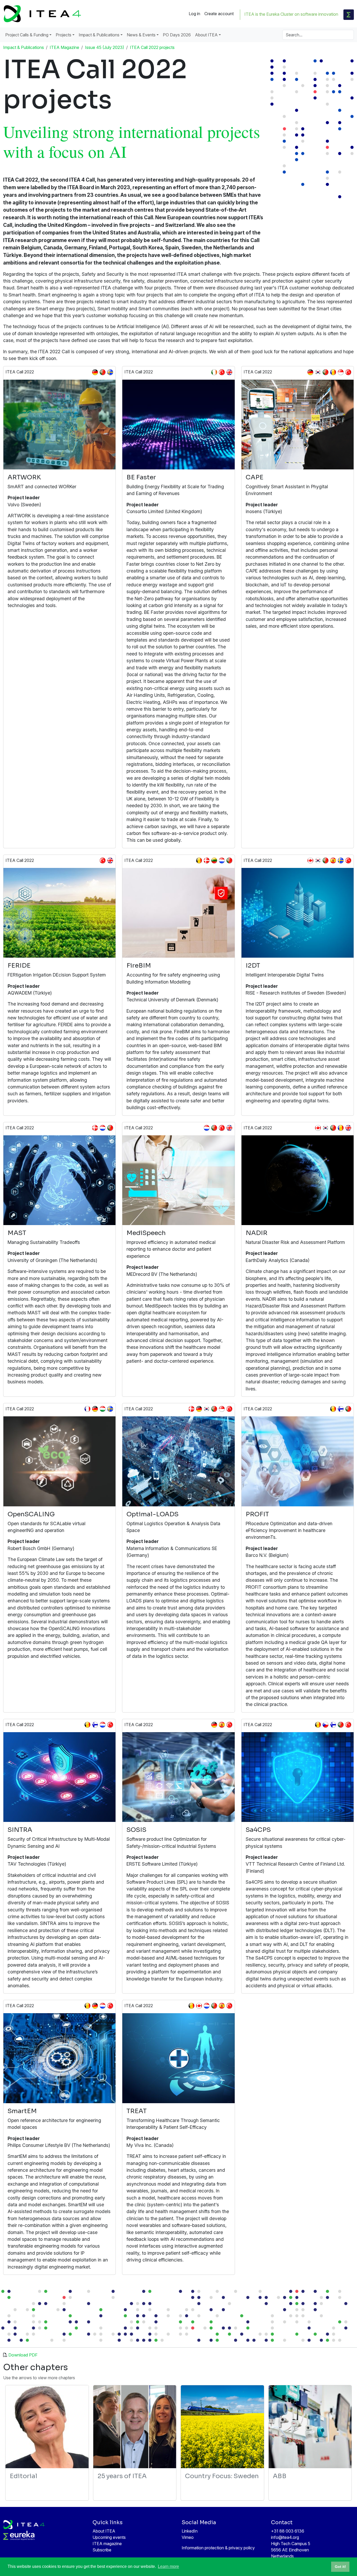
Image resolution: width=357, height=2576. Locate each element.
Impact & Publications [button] (99, 35)
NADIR (257, 1233)
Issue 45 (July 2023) (105, 47)
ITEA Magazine (64, 47)
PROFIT (257, 1514)
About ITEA (104, 2531)
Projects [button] (64, 35)
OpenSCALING (31, 1514)
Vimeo (188, 2537)
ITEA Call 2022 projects (152, 47)
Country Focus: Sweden (222, 2476)
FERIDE (19, 966)
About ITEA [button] (206, 35)
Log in (194, 14)
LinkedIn (190, 2531)
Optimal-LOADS (152, 1514)
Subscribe (102, 2550)
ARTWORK (24, 477)
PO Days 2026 (177, 35)
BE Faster (141, 477)
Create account (219, 14)
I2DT (253, 966)
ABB (280, 2476)
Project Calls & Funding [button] (27, 35)
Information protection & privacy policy (218, 2548)
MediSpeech (146, 1233)
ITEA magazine (107, 2544)
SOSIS (136, 1830)
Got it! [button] (340, 2567)
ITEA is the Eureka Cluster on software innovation (291, 14)
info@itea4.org (285, 2537)
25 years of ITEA (122, 2476)
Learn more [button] (168, 2566)
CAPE (255, 477)
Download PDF (23, 2355)
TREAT (137, 2111)
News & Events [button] (141, 35)
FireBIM (139, 966)
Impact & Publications (24, 47)
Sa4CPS (258, 1830)
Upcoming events (109, 2537)
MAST (17, 1233)
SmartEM (22, 2111)
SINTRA (20, 1830)
